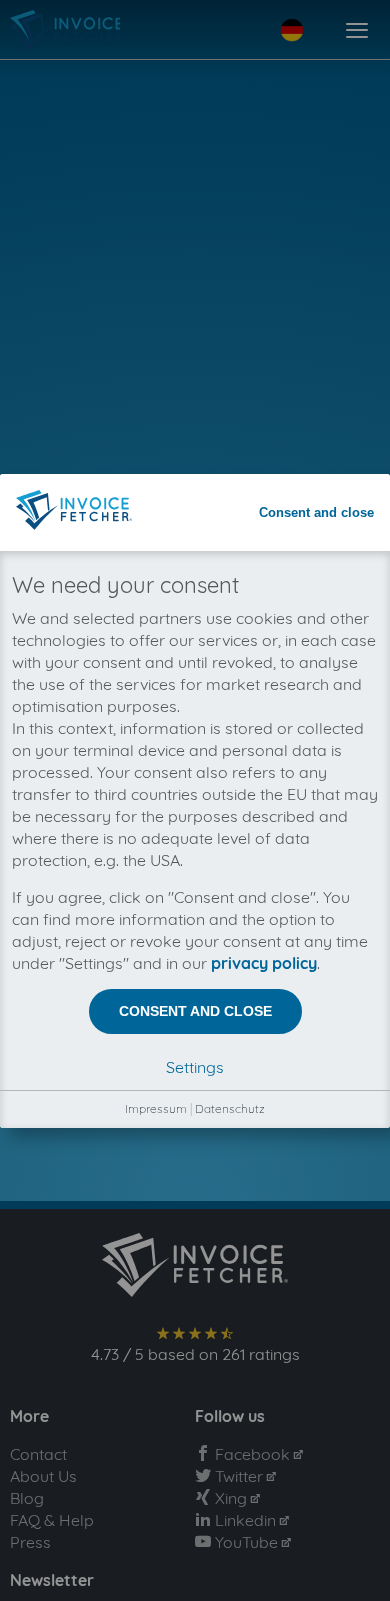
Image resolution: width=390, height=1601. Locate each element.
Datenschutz (230, 1108)
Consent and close (316, 512)
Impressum (156, 1108)
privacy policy (264, 963)
